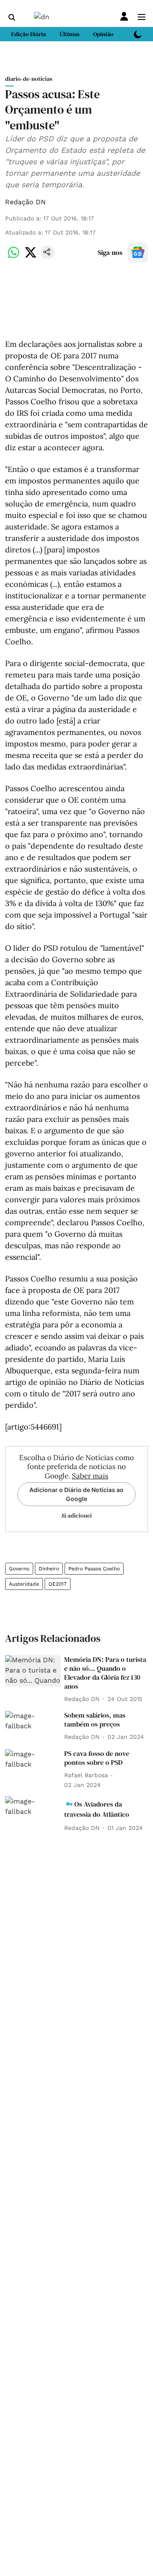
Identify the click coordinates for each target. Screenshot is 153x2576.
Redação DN (25, 202)
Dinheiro (49, 1569)
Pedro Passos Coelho (94, 1569)
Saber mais (90, 1476)
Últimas (69, 34)
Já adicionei (76, 1515)
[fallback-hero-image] (33, 1671)
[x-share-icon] (31, 257)
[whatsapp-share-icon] (14, 257)
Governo (19, 1569)
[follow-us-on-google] (138, 252)
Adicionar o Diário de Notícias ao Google (76, 1494)
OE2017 (58, 1584)
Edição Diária (28, 34)
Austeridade (24, 1584)
